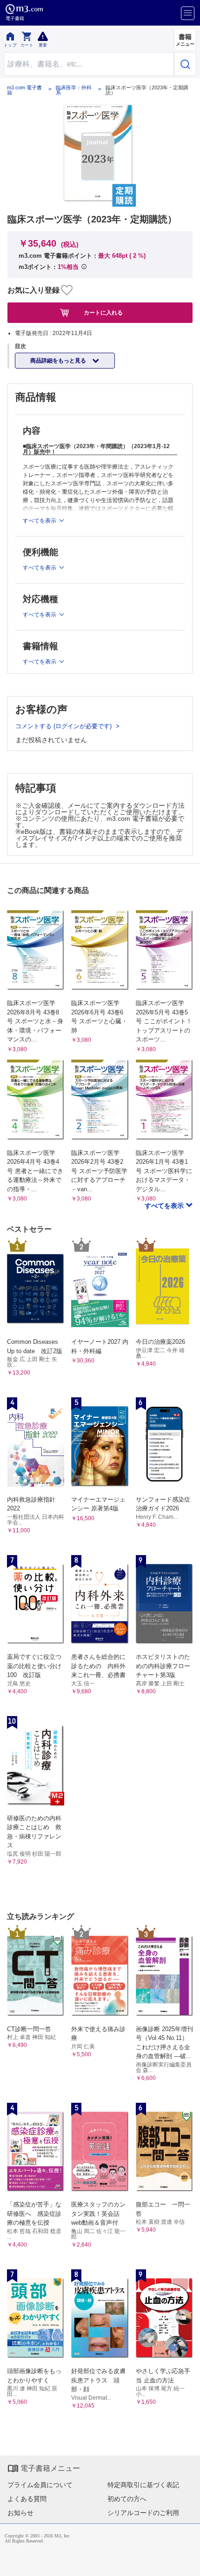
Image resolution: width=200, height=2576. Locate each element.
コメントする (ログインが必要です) (64, 726)
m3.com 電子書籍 (24, 90)
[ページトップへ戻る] (187, 2563)
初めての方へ (127, 2499)
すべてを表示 (165, 1206)
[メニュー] (188, 13)
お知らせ (20, 2513)
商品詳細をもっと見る (59, 361)
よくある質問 (27, 2499)
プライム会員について (40, 2485)
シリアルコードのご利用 (143, 2513)
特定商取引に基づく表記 (143, 2485)
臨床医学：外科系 (74, 90)
